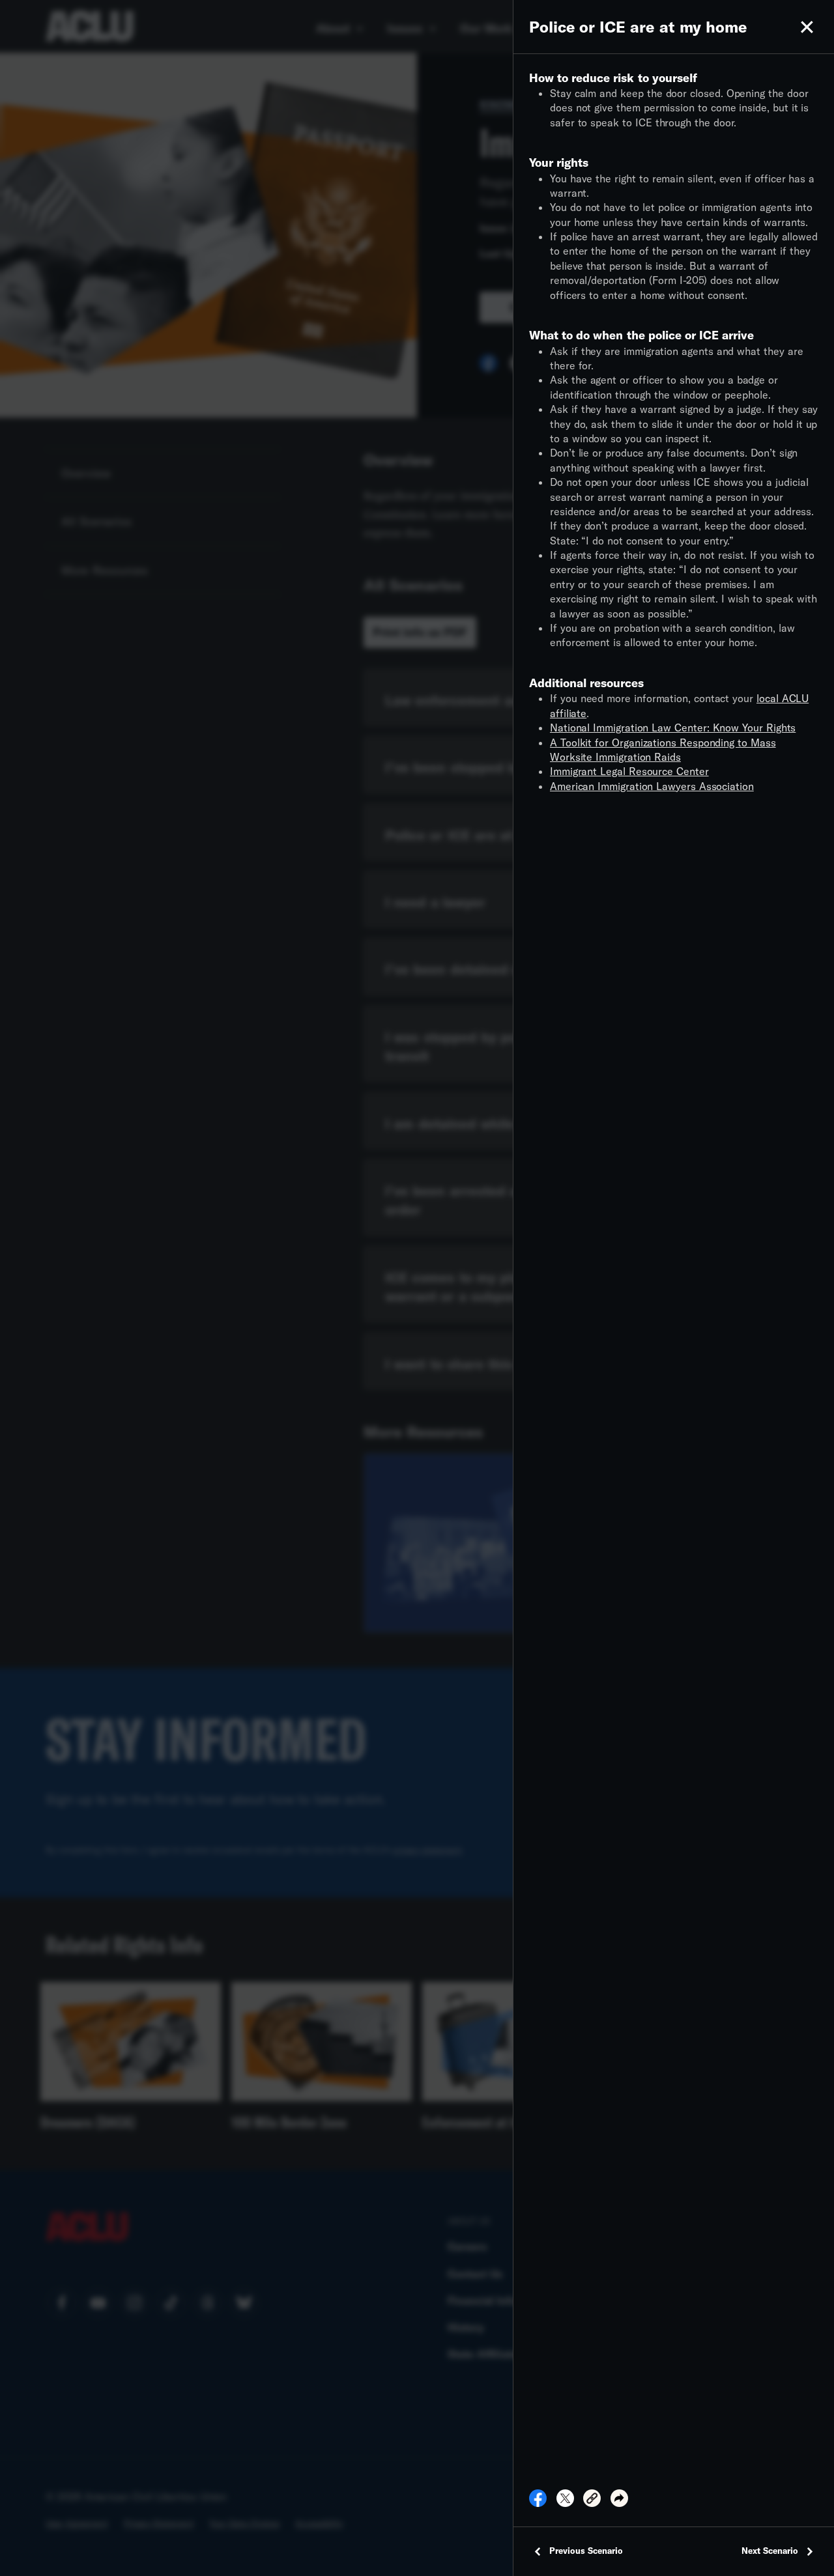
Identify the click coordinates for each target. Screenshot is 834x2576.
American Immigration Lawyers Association (652, 786)
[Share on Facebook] (538, 2502)
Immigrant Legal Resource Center (629, 771)
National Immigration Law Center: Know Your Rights (673, 727)
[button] (807, 27)
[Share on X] (565, 2502)
